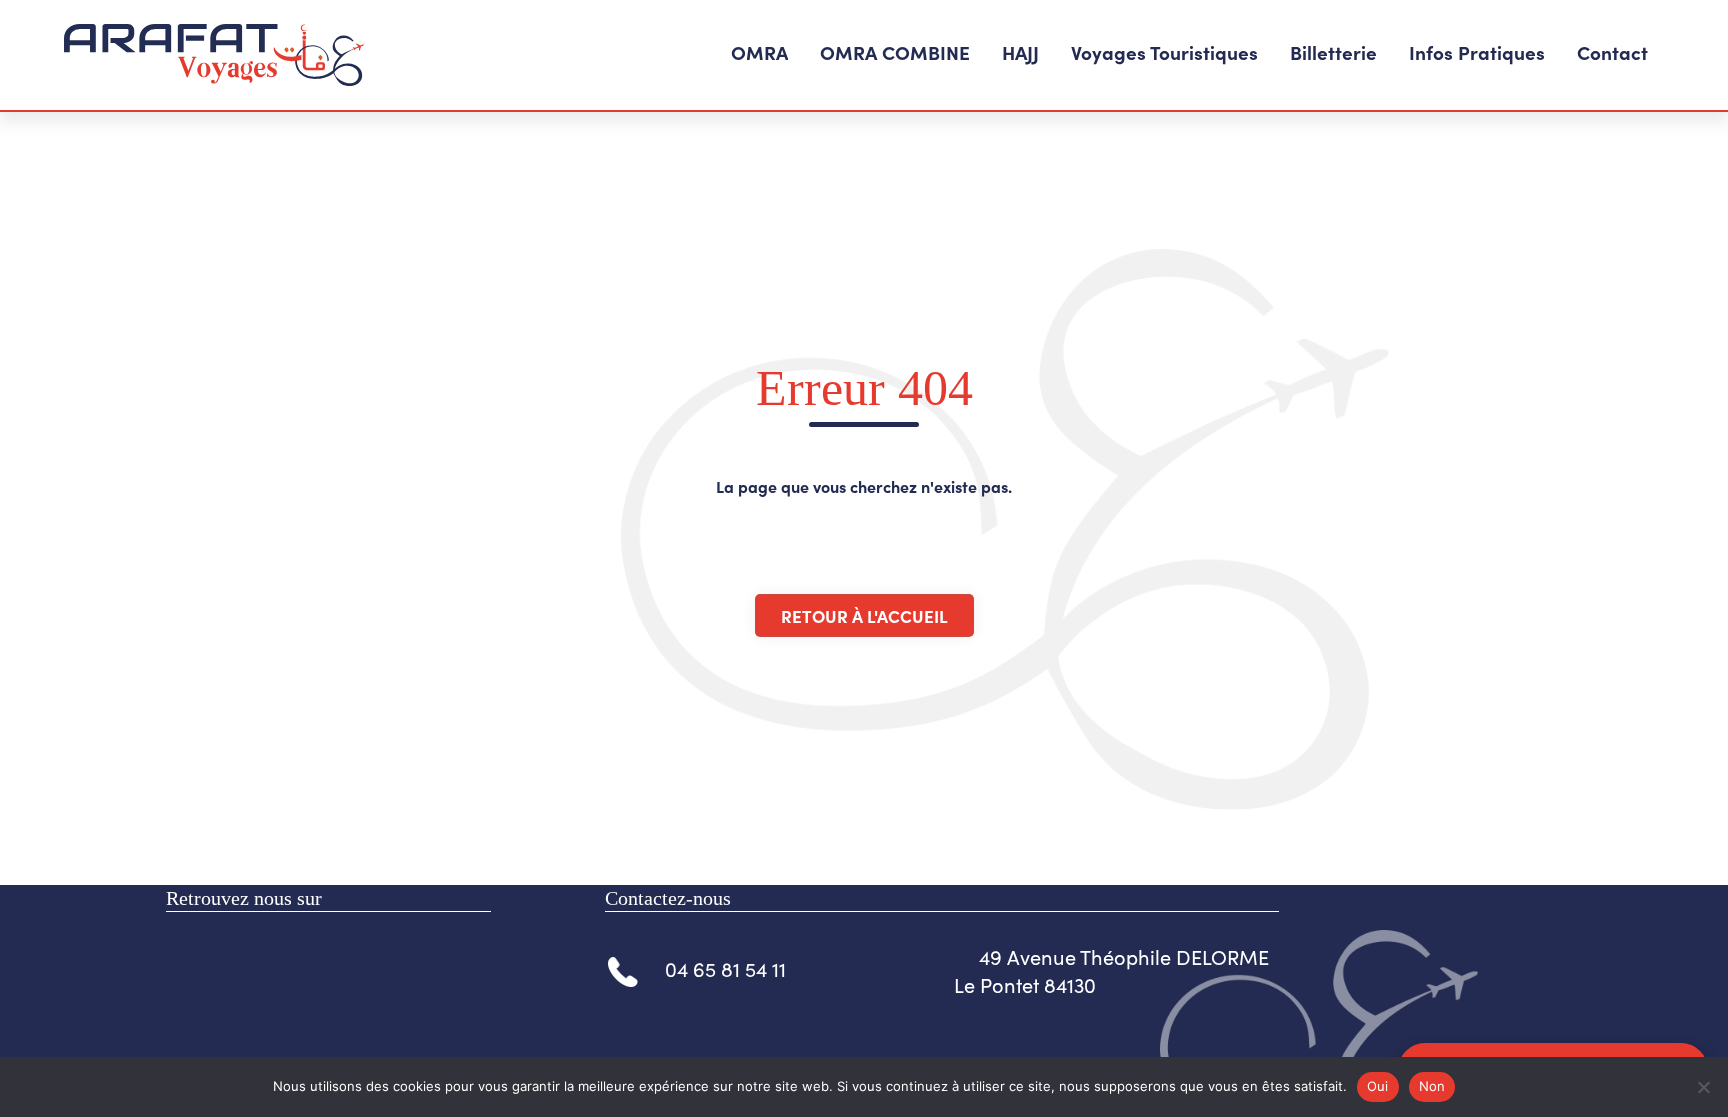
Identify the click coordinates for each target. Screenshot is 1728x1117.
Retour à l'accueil (864, 615)
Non (1432, 1086)
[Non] (1703, 1087)
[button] (759, 54)
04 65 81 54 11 (725, 968)
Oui (1378, 1086)
